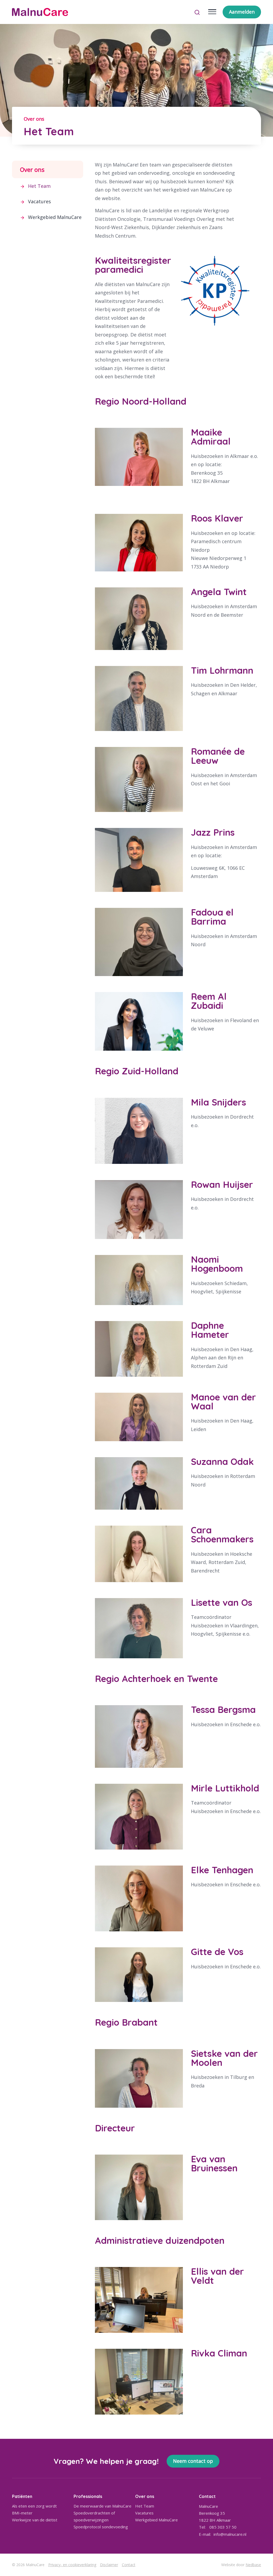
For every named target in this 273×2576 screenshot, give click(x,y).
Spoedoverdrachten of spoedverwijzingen (94, 2516)
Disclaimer (109, 2565)
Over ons (32, 169)
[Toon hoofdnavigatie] (212, 12)
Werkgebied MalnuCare (55, 217)
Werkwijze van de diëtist (35, 2520)
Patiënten (22, 2496)
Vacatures (39, 201)
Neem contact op (193, 2461)
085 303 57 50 (223, 2527)
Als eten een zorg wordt (34, 2506)
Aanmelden (242, 12)
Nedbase (253, 2565)
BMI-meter (22, 2513)
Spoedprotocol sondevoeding (101, 2527)
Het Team (39, 186)
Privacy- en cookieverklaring (72, 2565)
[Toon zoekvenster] (197, 12)
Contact (129, 2565)
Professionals (88, 2496)
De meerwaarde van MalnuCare (103, 2506)
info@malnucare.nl (230, 2534)
